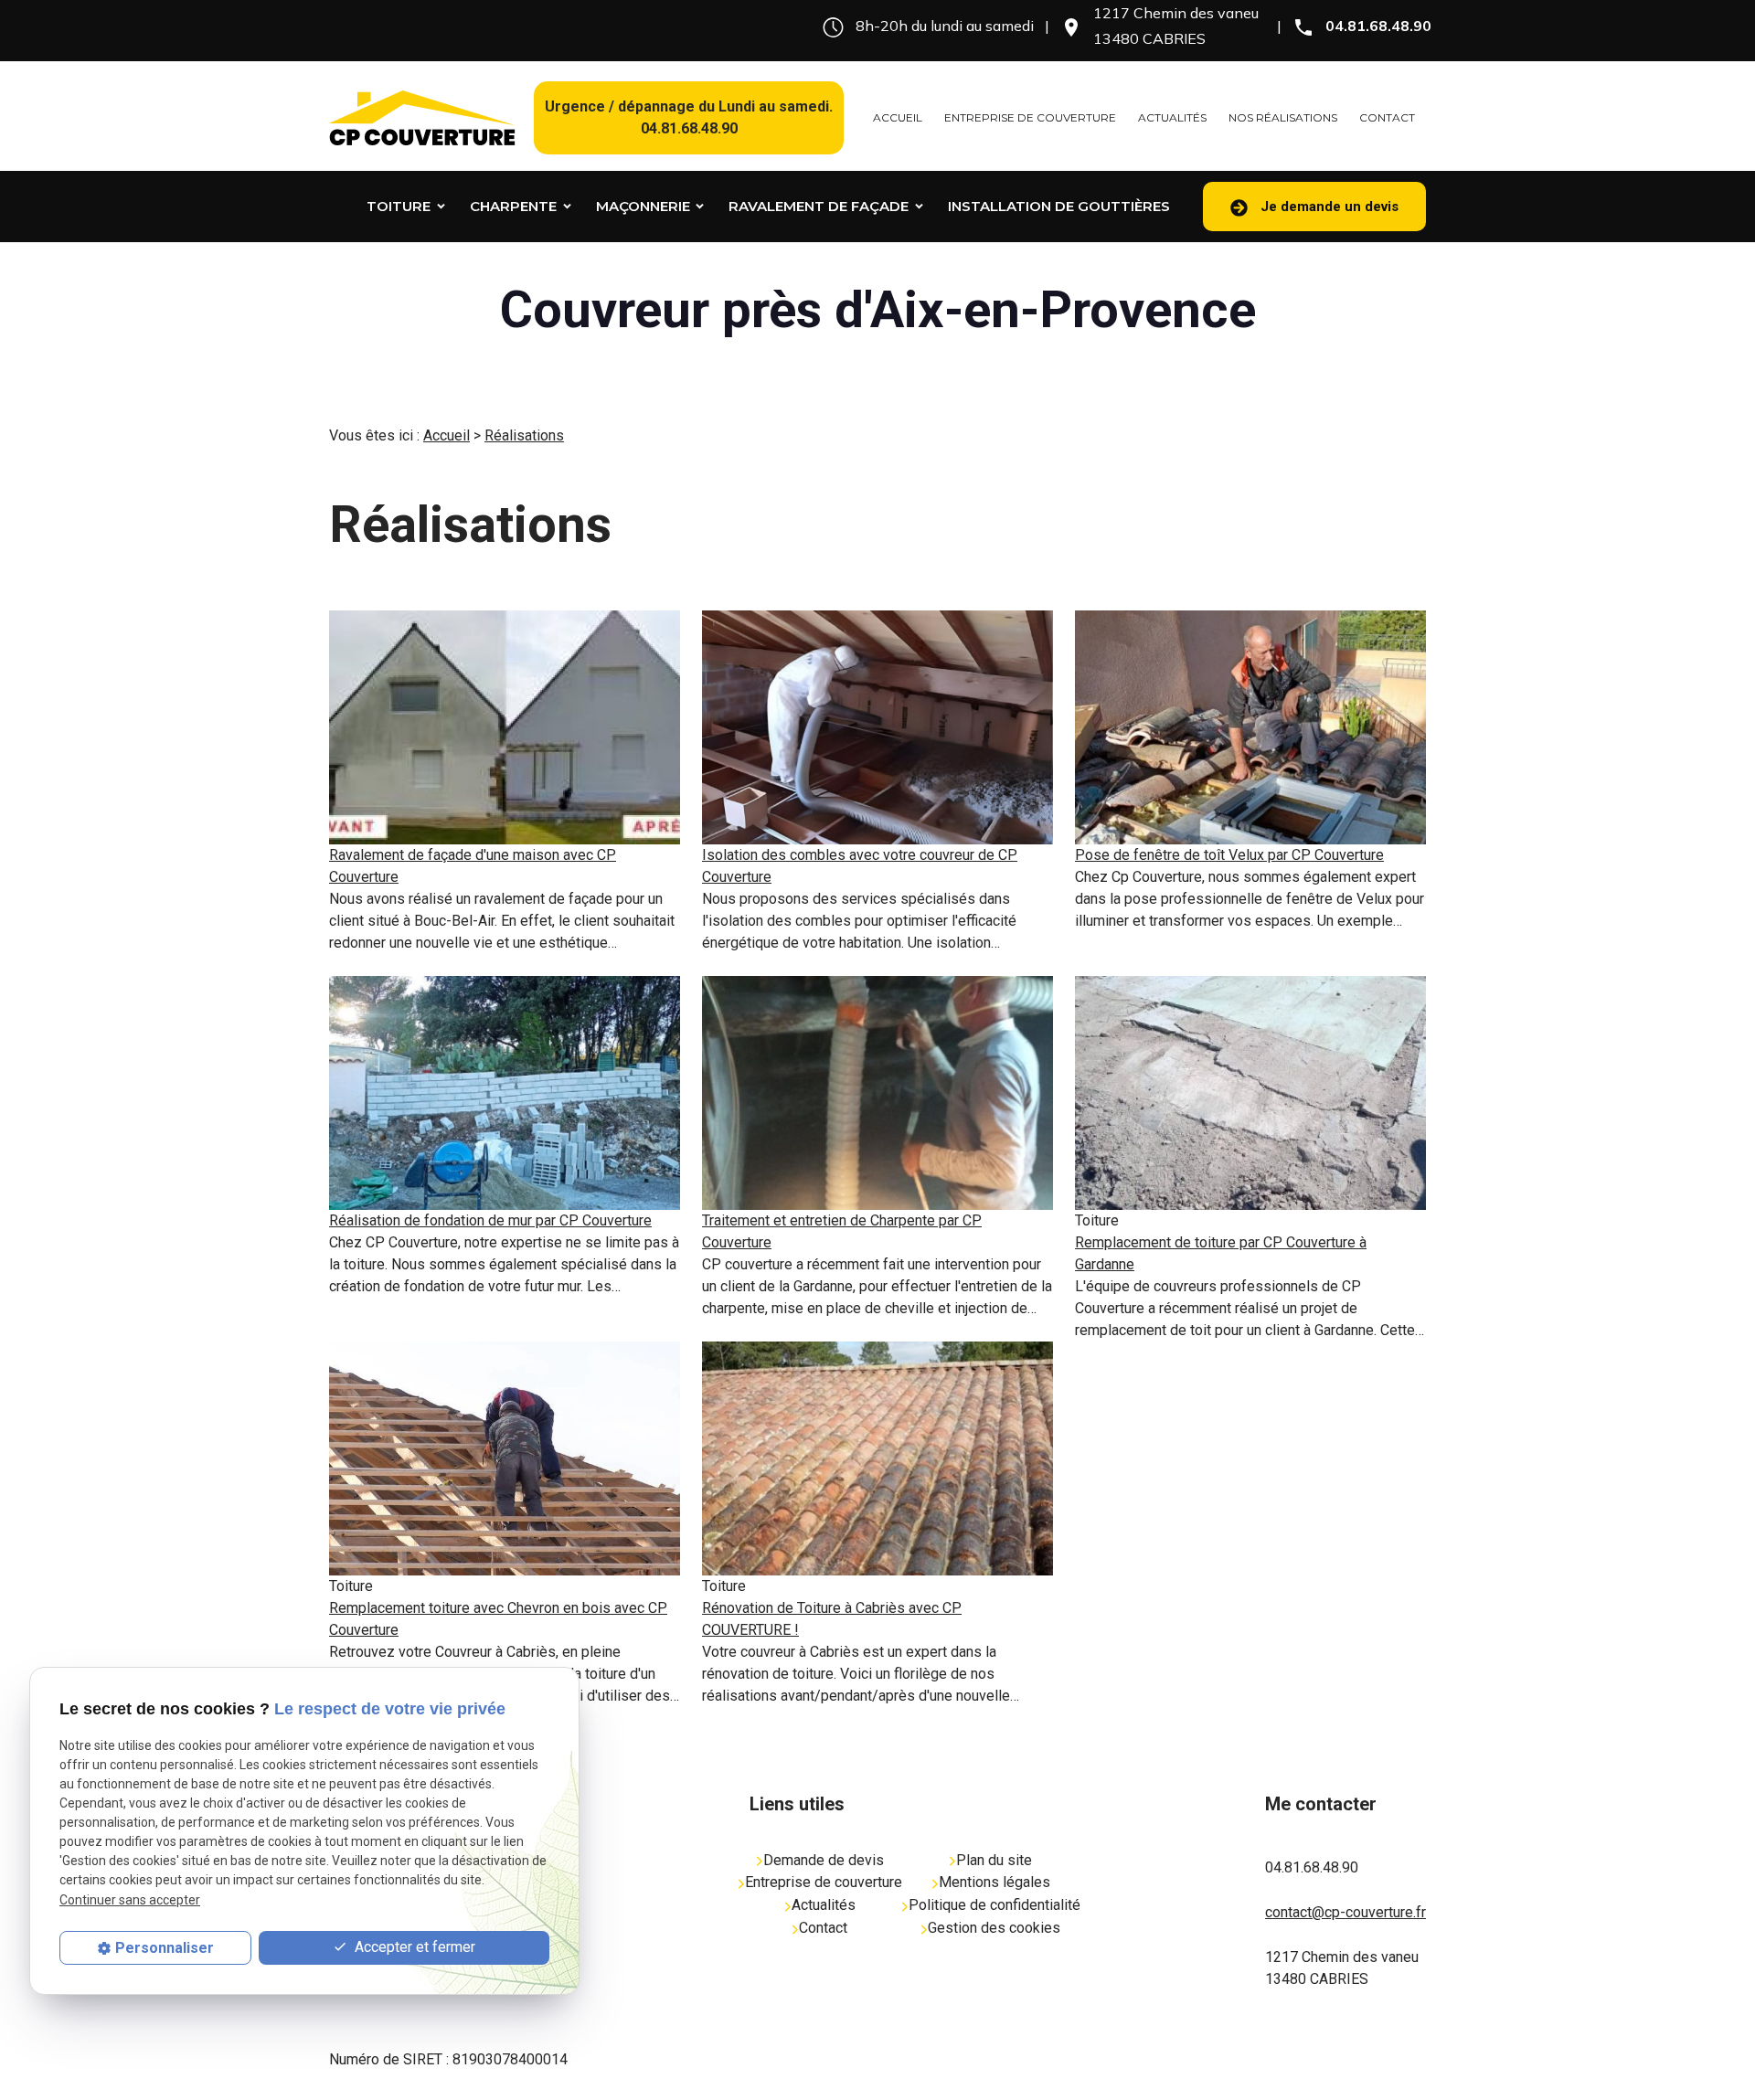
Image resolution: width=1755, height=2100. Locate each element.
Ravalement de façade (819, 206)
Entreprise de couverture (1030, 117)
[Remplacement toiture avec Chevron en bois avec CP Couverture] (505, 1458)
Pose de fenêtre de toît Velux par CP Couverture (1229, 855)
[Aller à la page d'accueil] (422, 118)
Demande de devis (824, 1860)
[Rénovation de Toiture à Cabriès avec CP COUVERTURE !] (877, 1458)
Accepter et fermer (413, 1947)
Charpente (513, 206)
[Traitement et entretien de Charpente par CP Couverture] (877, 1093)
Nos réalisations (1283, 117)
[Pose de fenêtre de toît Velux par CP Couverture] (1250, 727)
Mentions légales (994, 1882)
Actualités (1172, 117)
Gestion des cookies (994, 1928)
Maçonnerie (643, 206)
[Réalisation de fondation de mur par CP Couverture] (505, 1093)
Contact (1387, 117)
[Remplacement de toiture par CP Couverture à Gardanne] (1250, 1093)
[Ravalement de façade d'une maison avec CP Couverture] (505, 727)
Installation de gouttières (1059, 206)
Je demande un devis (1328, 207)
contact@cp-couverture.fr (1345, 1912)
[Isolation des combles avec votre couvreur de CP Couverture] (877, 727)
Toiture (399, 206)
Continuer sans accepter (130, 1900)
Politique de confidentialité (994, 1905)
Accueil (898, 117)
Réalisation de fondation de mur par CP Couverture (490, 1220)
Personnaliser (165, 1948)
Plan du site (994, 1860)
